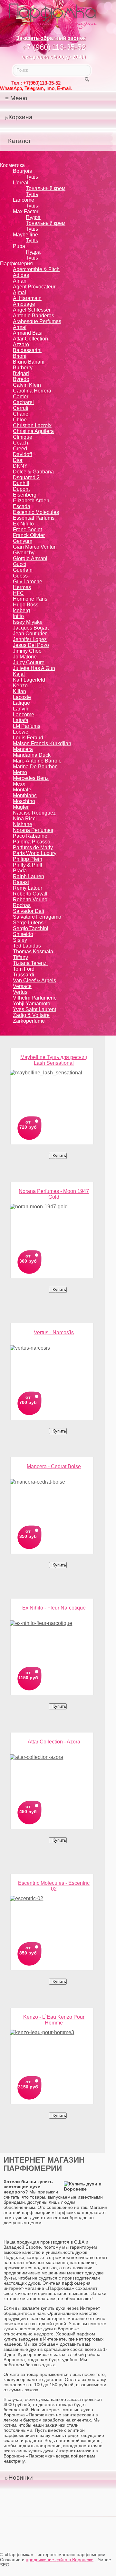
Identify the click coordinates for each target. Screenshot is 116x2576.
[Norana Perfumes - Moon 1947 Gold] (52, 1225)
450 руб (28, 1812)
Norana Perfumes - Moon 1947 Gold (54, 1193)
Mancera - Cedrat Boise (54, 1466)
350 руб (28, 1536)
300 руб (28, 1261)
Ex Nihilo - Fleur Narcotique (54, 1608)
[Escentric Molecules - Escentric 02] (52, 1917)
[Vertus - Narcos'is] (52, 1366)
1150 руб (28, 1678)
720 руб (28, 1127)
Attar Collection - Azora (54, 1742)
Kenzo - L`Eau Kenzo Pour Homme (54, 2019)
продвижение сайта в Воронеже (60, 2560)
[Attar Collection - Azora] (52, 1775)
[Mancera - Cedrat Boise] (52, 1500)
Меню (19, 98)
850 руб (28, 1953)
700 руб (28, 1402)
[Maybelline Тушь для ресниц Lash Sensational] (52, 1091)
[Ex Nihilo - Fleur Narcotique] (52, 1641)
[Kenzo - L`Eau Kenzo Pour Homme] (52, 2051)
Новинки (21, 2478)
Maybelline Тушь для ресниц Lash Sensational (54, 1059)
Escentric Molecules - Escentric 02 (54, 1885)
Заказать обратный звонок (51, 38)
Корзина (20, 117)
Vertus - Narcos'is (54, 1332)
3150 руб (28, 2087)
